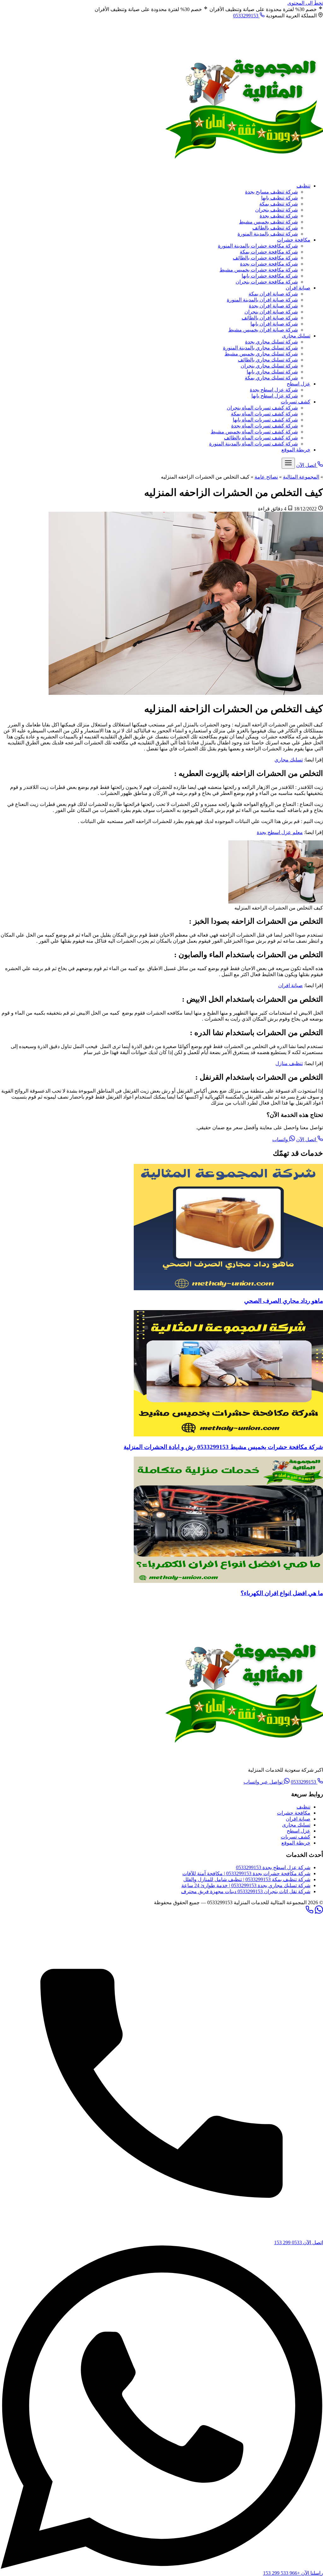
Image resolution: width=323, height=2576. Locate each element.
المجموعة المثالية (301, 477)
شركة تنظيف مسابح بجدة (271, 192)
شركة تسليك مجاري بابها (272, 372)
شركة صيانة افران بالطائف (270, 318)
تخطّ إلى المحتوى (305, 3)
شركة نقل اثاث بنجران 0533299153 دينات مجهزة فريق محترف (246, 1891)
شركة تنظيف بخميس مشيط (268, 222)
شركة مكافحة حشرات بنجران (267, 282)
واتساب (281, 1139)
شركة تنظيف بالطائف (275, 228)
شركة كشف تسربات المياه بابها (265, 420)
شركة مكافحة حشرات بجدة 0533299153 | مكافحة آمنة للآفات (246, 1873)
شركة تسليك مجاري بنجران (269, 366)
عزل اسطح (299, 384)
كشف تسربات (296, 402)
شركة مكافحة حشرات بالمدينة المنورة (258, 246)
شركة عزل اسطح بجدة (274, 390)
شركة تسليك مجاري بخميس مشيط (261, 354)
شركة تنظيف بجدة (279, 216)
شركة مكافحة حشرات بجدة (269, 264)
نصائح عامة (266, 477)
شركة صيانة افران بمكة (273, 294)
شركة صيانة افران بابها (274, 324)
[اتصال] (309, 1912)
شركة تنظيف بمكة (279, 204)
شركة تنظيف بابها (279, 198)
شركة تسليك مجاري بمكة (271, 378)
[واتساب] (319, 1912)
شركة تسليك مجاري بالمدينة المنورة (260, 348)
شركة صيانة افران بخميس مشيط (263, 330)
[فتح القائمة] (288, 463)
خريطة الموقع (296, 450)
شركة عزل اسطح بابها (275, 396)
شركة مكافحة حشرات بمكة (269, 252)
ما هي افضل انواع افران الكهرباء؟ (282, 1593)
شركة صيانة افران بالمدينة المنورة (262, 300)
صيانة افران (298, 288)
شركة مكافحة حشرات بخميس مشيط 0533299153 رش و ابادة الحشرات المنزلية (223, 1447)
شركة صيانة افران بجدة (273, 306)
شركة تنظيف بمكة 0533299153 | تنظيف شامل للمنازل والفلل (247, 1879)
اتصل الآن (307, 1139)
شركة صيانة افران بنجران (271, 312)
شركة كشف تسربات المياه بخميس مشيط (254, 432)
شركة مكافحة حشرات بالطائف (265, 258)
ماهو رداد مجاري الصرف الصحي (284, 1301)
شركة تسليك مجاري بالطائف (268, 360)
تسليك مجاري (289, 760)
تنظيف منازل (289, 1063)
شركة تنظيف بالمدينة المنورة (268, 234)
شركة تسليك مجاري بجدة (271, 342)
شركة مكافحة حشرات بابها (270, 276)
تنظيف (303, 186)
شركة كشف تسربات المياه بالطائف (261, 438)
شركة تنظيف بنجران (276, 210)
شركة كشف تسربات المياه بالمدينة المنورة (253, 444)
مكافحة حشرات (294, 240)
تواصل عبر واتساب (264, 1782)
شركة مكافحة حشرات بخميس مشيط (259, 270)
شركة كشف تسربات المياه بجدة (264, 426)
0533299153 (246, 16)
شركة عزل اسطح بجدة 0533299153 (273, 1867)
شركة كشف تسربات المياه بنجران (262, 408)
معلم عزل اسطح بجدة (280, 832)
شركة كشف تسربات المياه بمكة (264, 414)
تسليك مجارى (296, 336)
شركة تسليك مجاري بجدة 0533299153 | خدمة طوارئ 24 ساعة (246, 1885)
